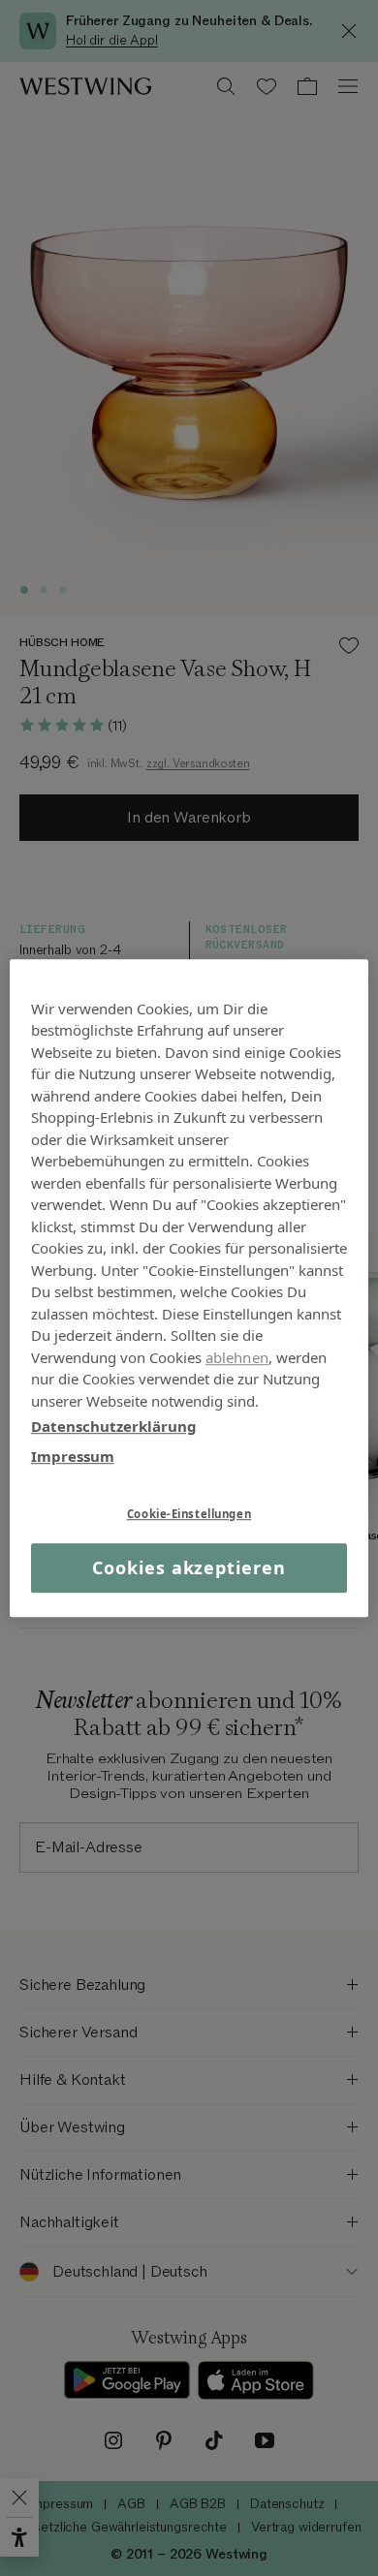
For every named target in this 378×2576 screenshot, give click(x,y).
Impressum (73, 1456)
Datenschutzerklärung (114, 1426)
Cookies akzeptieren (189, 1567)
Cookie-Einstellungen (189, 1514)
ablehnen (237, 1357)
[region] (189, 1288)
